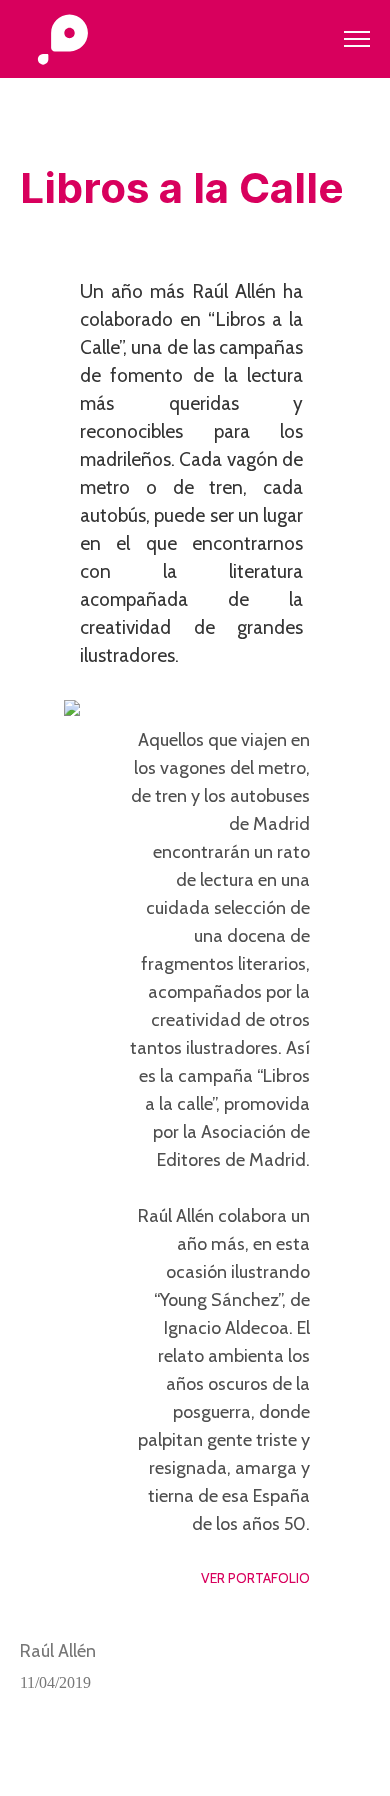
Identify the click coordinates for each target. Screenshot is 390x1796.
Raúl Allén (58, 1651)
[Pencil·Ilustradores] (62, 41)
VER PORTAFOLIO (255, 1578)
